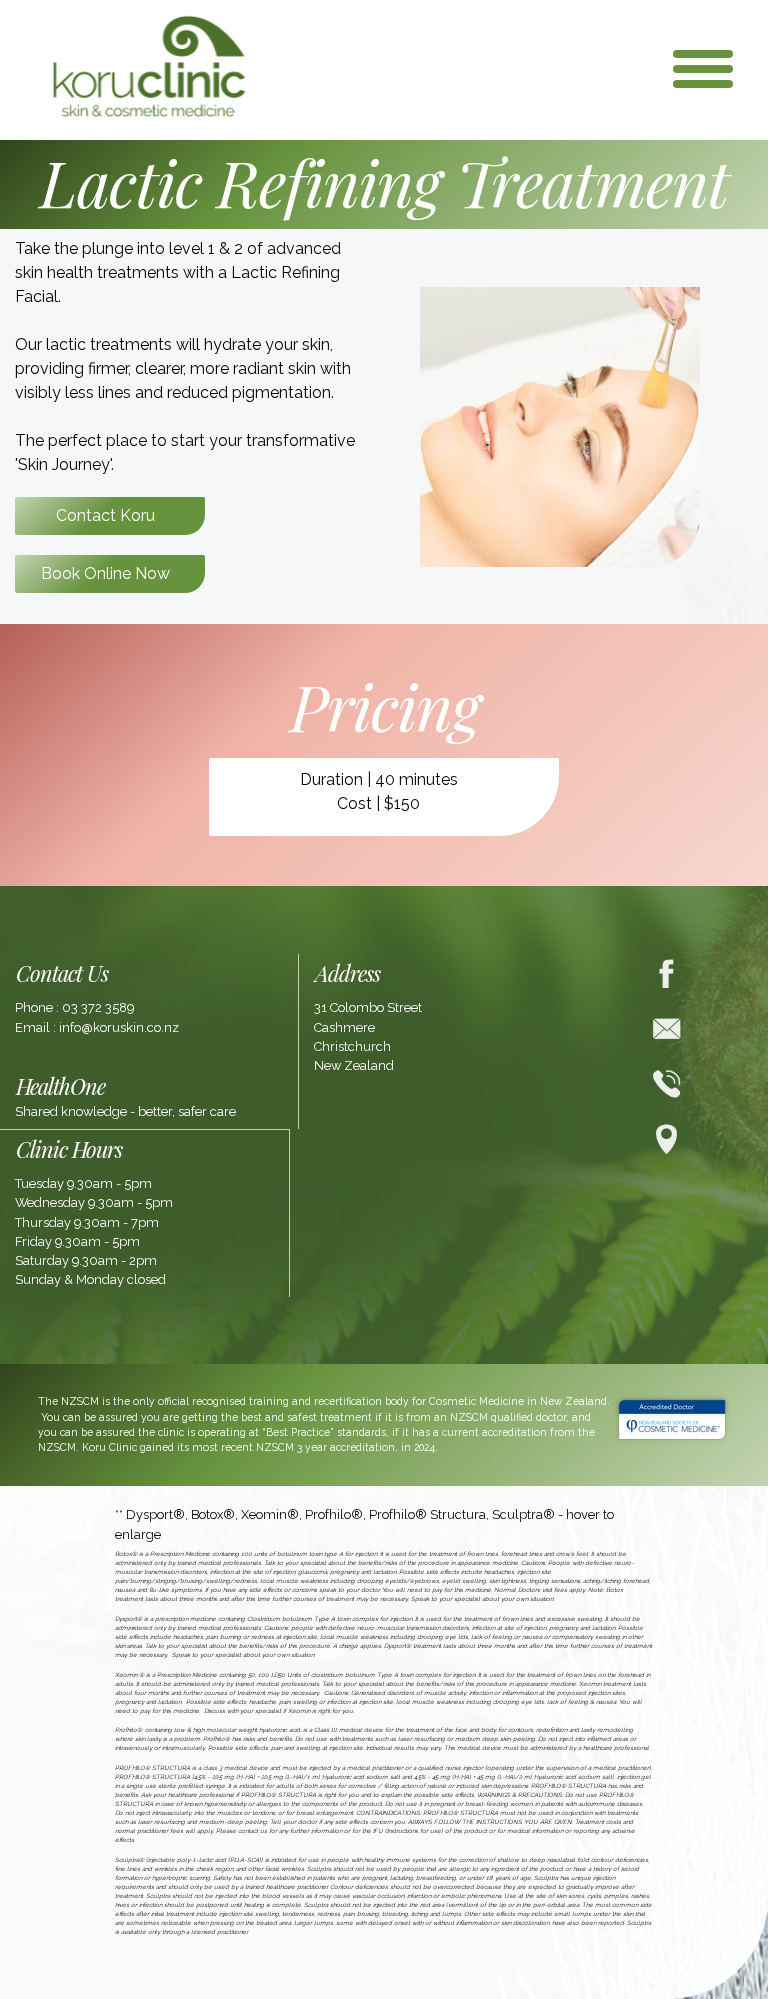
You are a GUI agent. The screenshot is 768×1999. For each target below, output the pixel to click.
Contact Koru (105, 515)
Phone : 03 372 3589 (74, 1007)
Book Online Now (105, 573)
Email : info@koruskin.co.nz (97, 1027)
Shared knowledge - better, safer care (125, 1111)
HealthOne (60, 1085)
